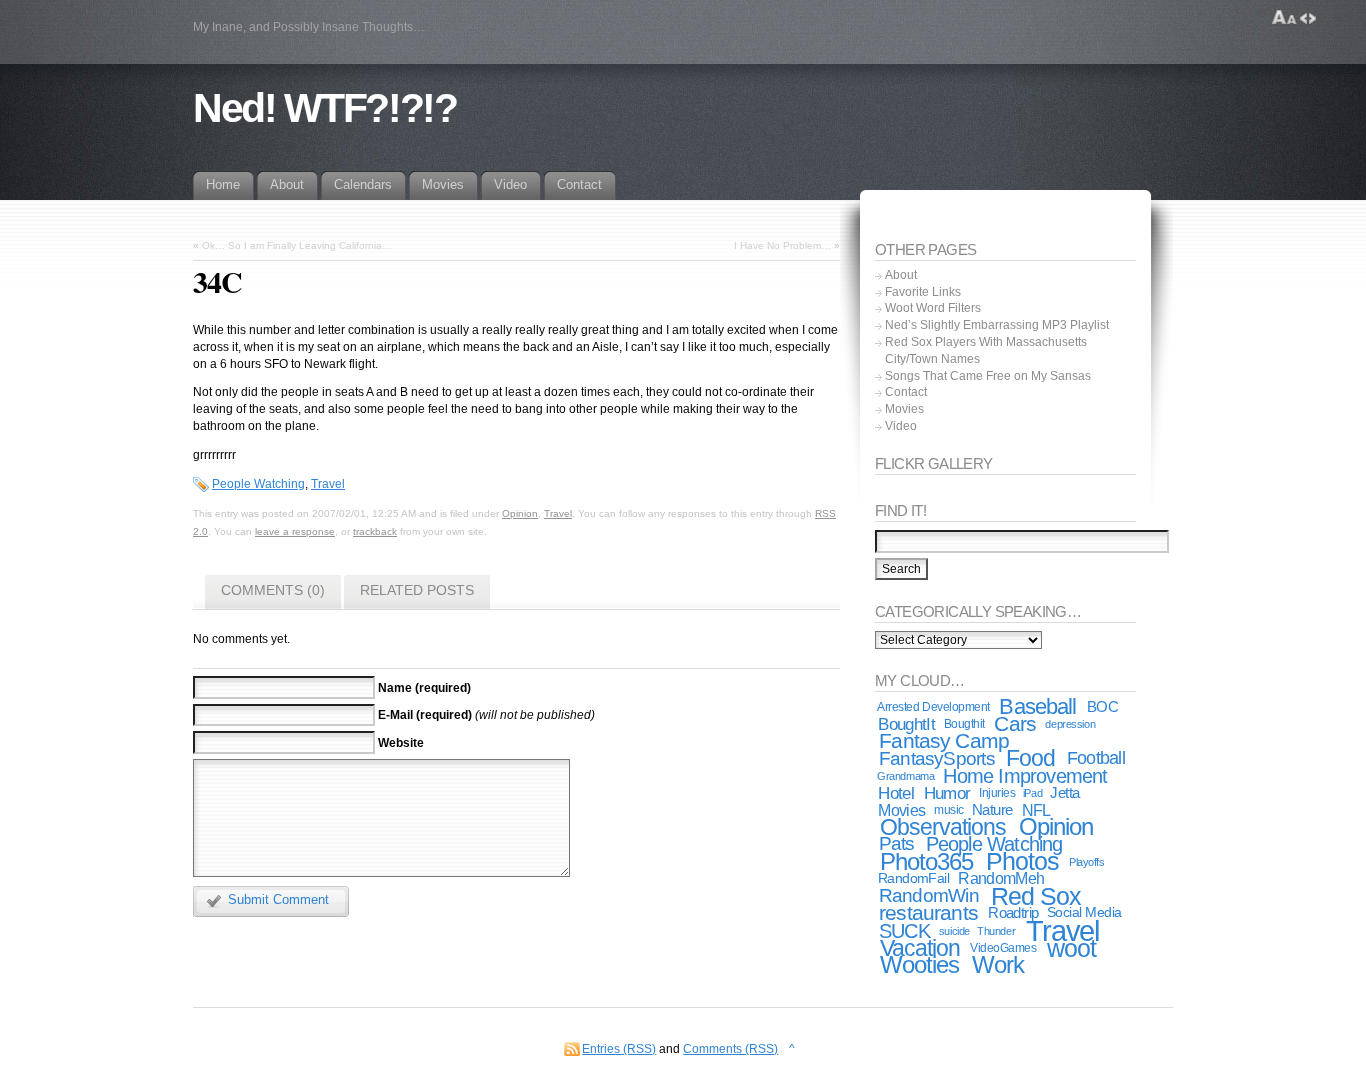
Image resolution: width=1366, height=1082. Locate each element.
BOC (1102, 707)
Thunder (996, 931)
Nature (992, 810)
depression (1070, 724)
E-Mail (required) (425, 715)
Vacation (920, 948)
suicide (954, 931)
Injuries (997, 793)
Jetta (1064, 793)
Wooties (919, 964)
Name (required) (424, 687)
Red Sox (1036, 896)
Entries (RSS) (619, 1049)
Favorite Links (923, 292)
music (949, 810)
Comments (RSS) (730, 1049)
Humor (947, 793)
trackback (375, 531)
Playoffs (1087, 862)
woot (1071, 948)
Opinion (520, 513)
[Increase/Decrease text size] (1284, 18)
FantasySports (937, 758)
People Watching (258, 484)
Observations (943, 827)
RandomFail (914, 878)
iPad (1032, 793)
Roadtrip (1013, 913)
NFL (1036, 810)
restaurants (928, 912)
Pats (897, 843)
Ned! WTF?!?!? (324, 108)
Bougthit (964, 724)
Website (401, 742)
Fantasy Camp (944, 740)
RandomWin (929, 895)
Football (1096, 757)
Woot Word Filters (933, 308)
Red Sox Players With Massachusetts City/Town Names (986, 350)
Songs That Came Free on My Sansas (988, 376)
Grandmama (905, 776)
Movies (904, 409)
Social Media (1084, 912)
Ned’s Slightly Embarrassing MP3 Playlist (997, 325)
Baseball (1037, 706)
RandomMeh (1001, 878)
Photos (1022, 861)
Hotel (896, 793)
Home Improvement (1025, 776)
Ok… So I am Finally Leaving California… (297, 245)
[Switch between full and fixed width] (1308, 18)
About (901, 275)
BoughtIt (906, 724)
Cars (1015, 723)
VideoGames (1003, 948)
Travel (328, 484)
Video (901, 426)
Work (998, 964)
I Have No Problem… (782, 245)
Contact (906, 392)
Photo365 (926, 861)
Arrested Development (933, 707)
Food (1030, 758)
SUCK (904, 931)
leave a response (295, 531)
